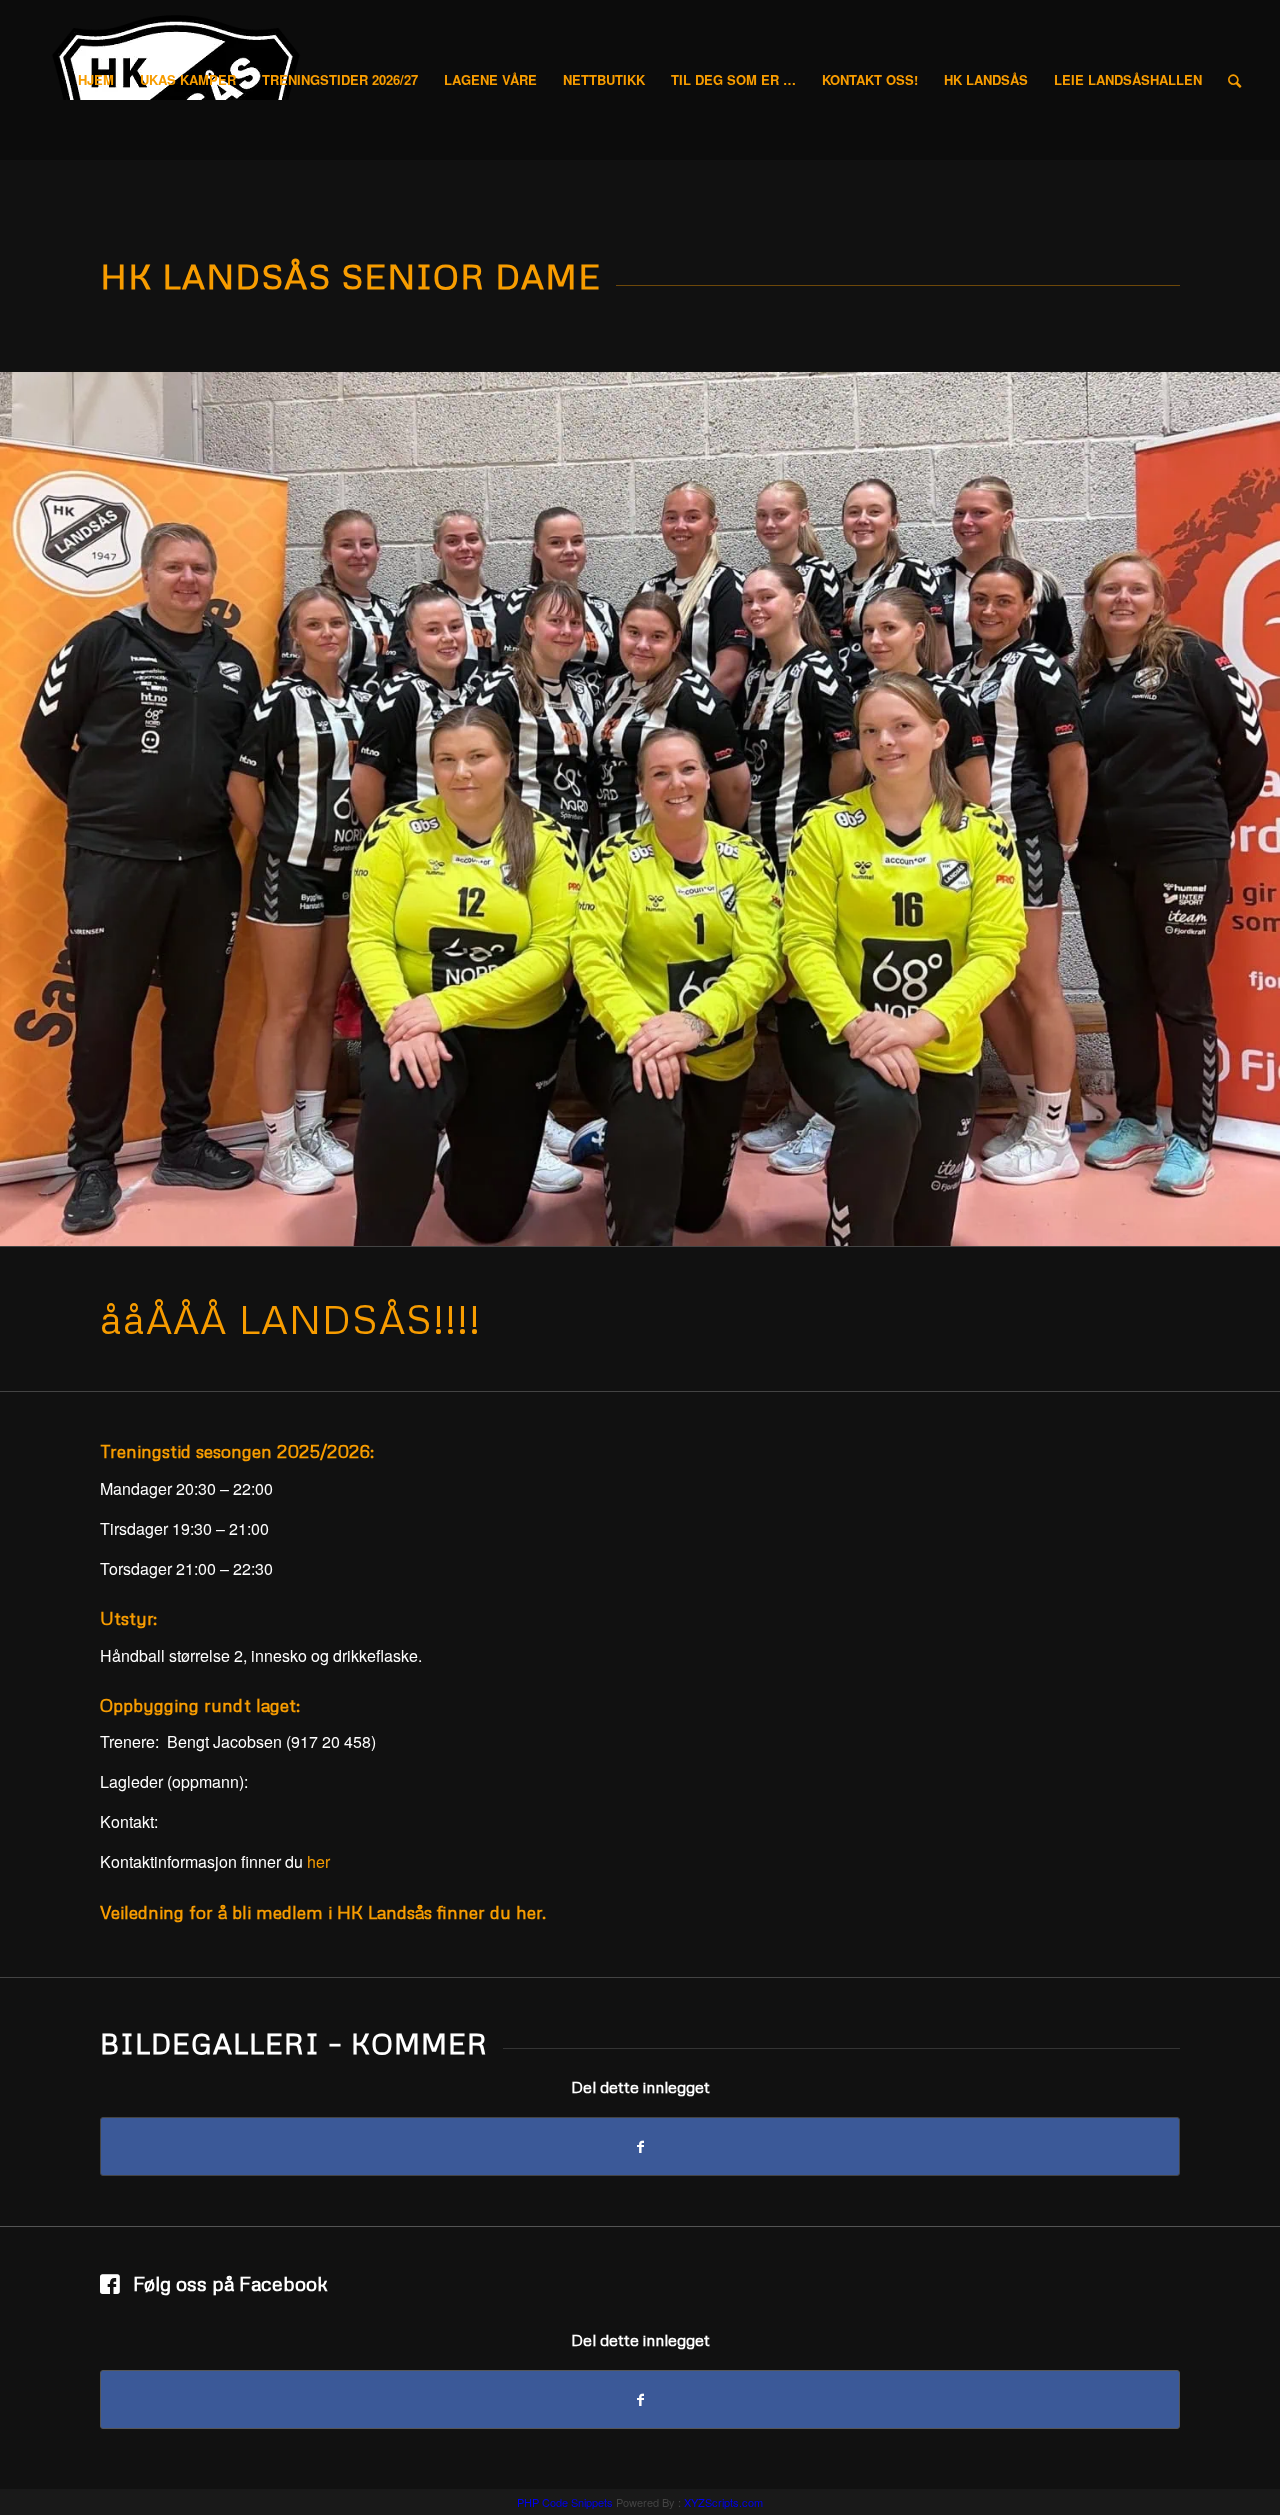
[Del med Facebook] (640, 2146)
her (318, 1861)
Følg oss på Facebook (230, 2283)
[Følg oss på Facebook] (111, 2285)
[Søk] (1234, 80)
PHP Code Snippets (565, 2502)
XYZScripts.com (723, 2502)
